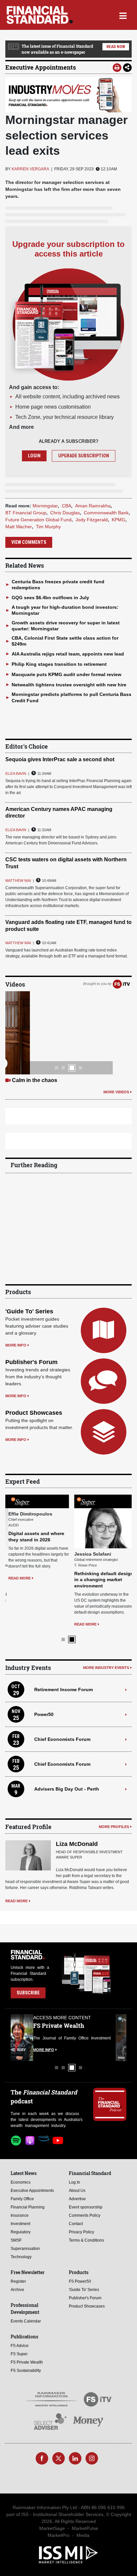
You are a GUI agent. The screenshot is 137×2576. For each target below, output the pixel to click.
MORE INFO (16, 1345)
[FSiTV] (121, 984)
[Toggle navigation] (123, 15)
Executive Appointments (41, 67)
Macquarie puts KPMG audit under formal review (67, 674)
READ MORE (16, 1578)
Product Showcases (34, 1413)
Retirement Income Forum (64, 1689)
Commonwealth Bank (106, 513)
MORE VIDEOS (116, 1092)
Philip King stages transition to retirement (59, 664)
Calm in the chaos (35, 1080)
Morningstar (45, 506)
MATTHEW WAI (18, 881)
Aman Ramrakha (93, 506)
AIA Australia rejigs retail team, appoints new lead (68, 654)
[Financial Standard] (40, 15)
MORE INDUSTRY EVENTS (106, 1668)
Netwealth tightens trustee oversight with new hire (69, 685)
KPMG (119, 520)
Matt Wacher (19, 527)
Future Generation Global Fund (38, 520)
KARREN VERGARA (30, 169)
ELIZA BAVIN (16, 773)
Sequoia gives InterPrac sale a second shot (60, 759)
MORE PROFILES (114, 1827)
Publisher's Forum (31, 1362)
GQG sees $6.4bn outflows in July (50, 598)
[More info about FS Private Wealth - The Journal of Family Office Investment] (110, 2037)
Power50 (44, 1714)
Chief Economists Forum (62, 1739)
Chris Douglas (65, 513)
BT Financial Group (26, 513)
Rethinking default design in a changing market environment (101, 1579)
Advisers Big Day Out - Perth (67, 1789)
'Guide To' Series (29, 1311)
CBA (67, 506)
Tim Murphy (48, 527)
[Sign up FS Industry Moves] (68, 95)
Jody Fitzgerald (92, 520)
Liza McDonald (77, 1844)
